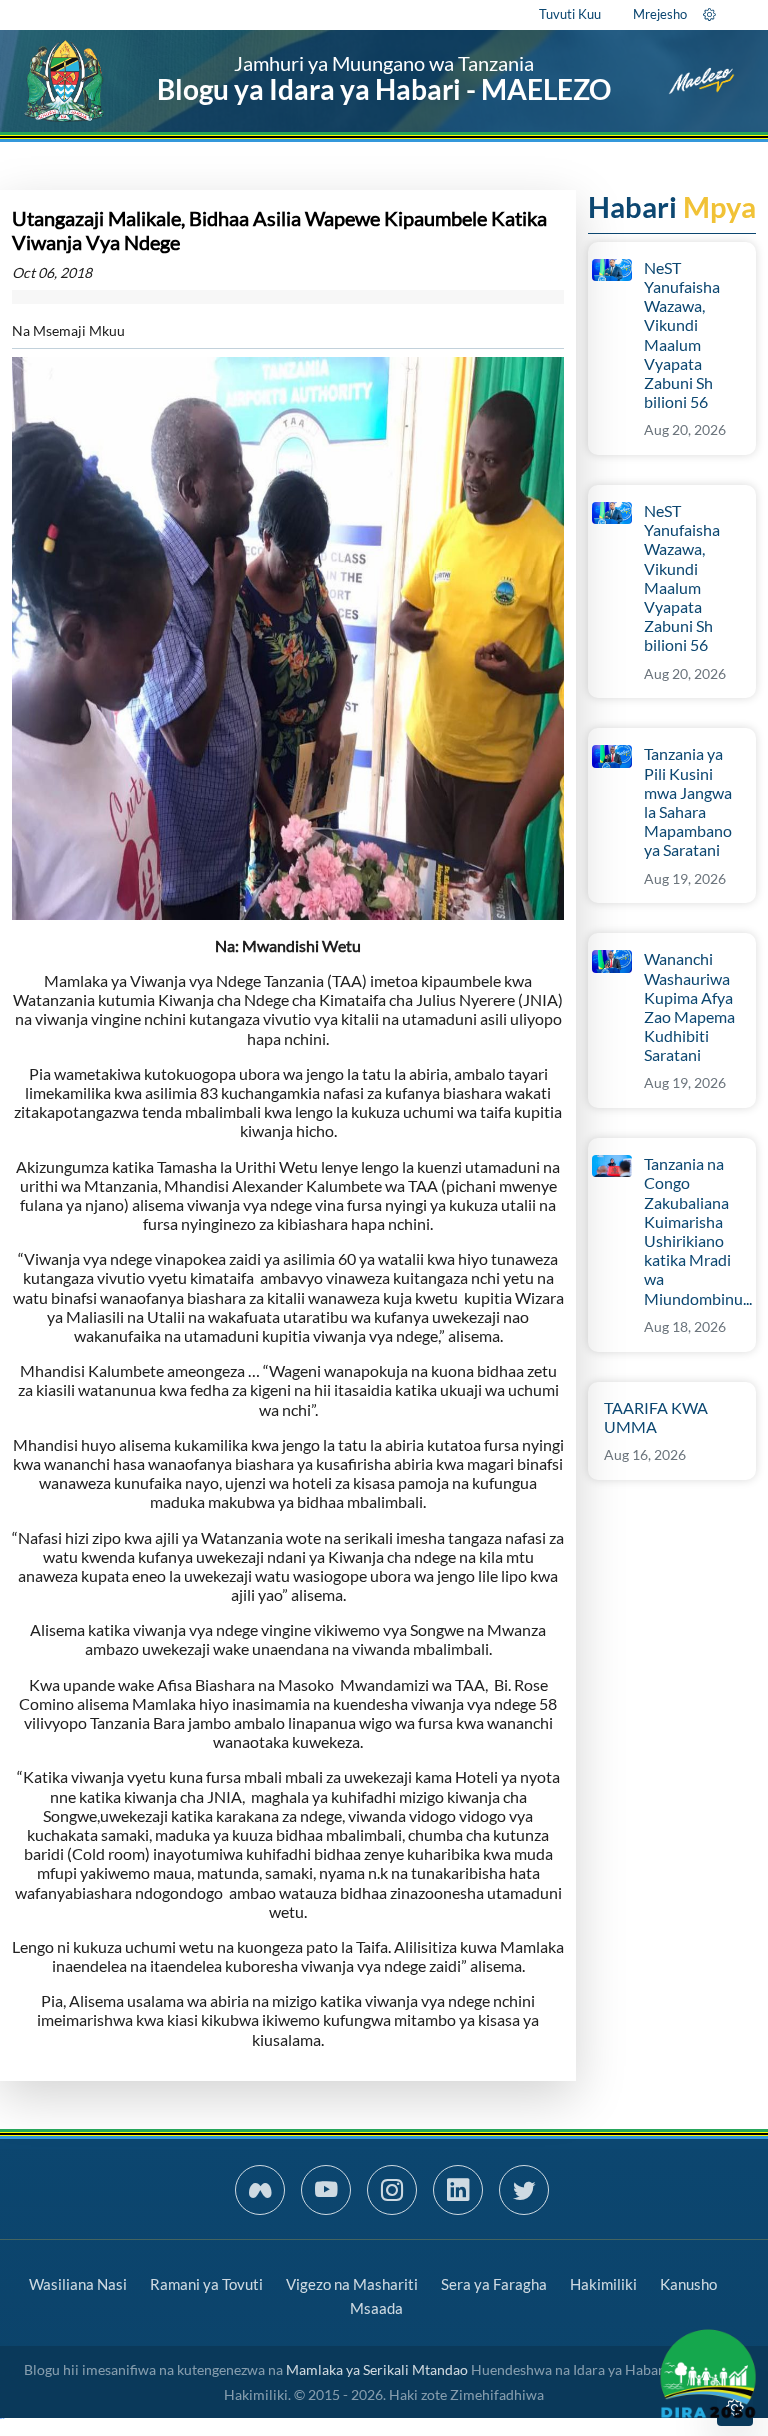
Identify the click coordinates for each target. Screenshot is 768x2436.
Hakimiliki (603, 2284)
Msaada (376, 2308)
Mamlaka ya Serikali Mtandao (377, 2369)
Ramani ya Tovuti (206, 2284)
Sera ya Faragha (494, 2284)
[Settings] (709, 14)
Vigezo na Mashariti (352, 2284)
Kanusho (688, 2284)
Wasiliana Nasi (78, 2284)
